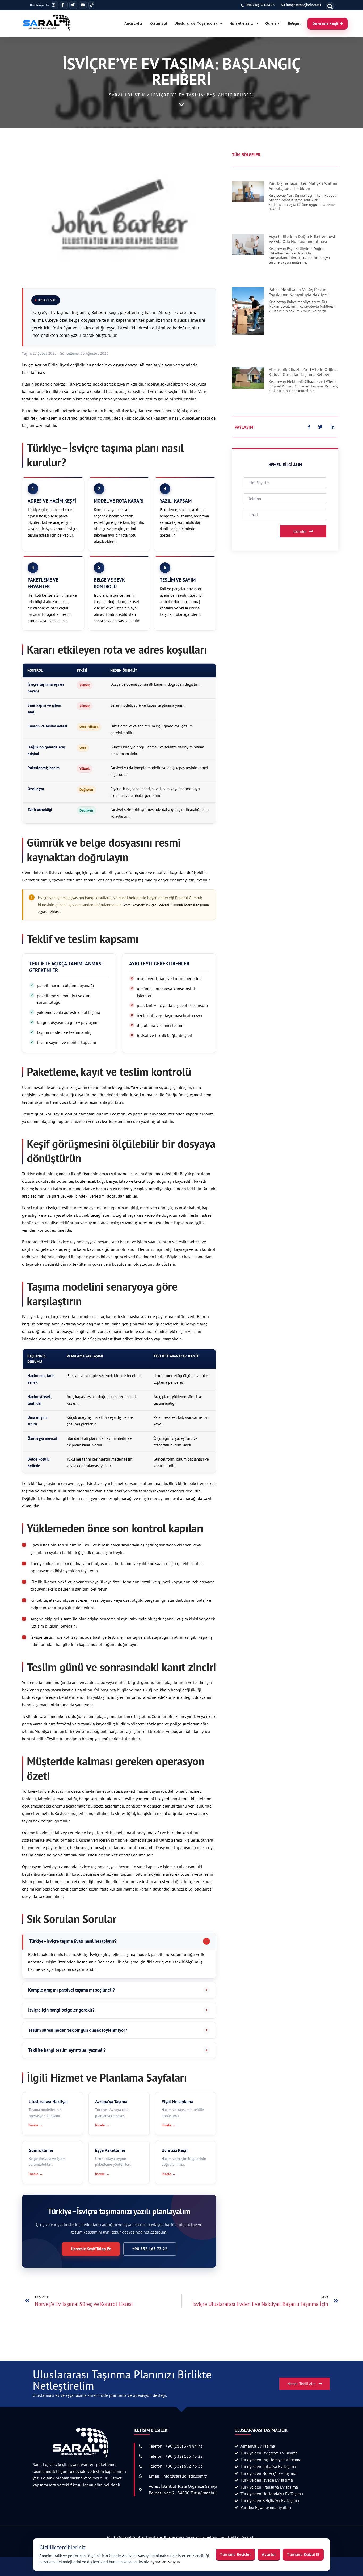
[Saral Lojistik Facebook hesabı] (64, 5)
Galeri (270, 24)
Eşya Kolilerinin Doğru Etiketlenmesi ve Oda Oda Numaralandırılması (302, 239)
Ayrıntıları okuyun (165, 2562)
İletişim (294, 24)
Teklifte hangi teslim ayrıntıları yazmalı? (67, 2050)
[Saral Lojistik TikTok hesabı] (92, 5)
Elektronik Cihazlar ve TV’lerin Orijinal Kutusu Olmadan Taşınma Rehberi (303, 372)
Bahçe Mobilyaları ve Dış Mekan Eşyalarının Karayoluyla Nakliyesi (299, 292)
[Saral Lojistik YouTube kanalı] (83, 5)
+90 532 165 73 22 (150, 2249)
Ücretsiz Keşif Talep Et (91, 2249)
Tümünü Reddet (235, 2554)
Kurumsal (158, 24)
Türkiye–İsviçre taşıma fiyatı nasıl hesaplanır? (73, 1941)
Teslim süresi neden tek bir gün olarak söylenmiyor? (78, 2030)
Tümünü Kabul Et (303, 2554)
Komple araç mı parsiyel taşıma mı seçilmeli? (71, 1990)
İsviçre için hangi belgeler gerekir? (61, 2010)
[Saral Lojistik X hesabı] (73, 5)
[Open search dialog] (330, 6)
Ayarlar (269, 2554)
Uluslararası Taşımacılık (196, 24)
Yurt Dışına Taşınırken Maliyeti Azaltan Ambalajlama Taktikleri (303, 186)
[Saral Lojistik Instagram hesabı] (54, 5)
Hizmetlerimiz (241, 24)
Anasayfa (133, 24)
